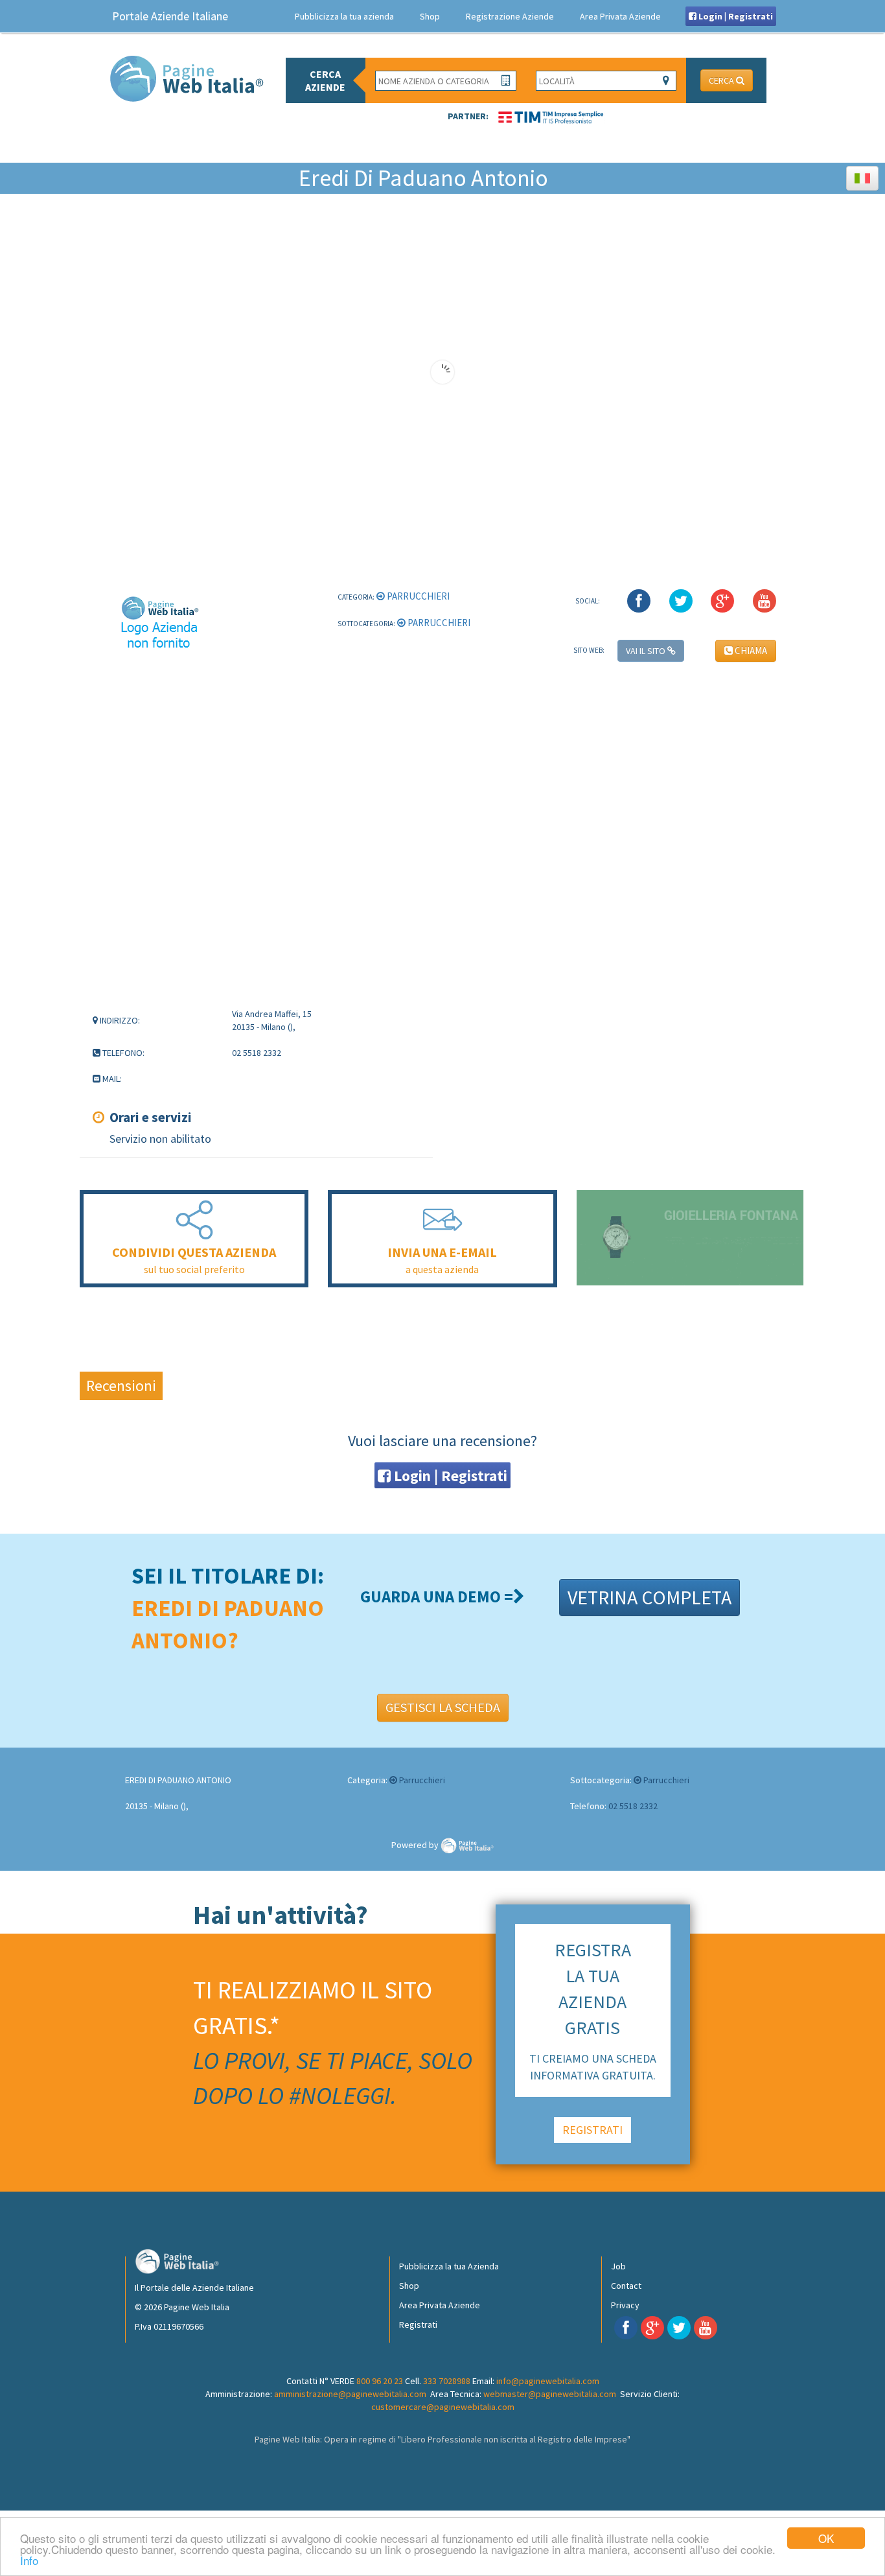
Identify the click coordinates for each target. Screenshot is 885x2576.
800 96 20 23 (380, 2381)
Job (618, 2266)
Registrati (418, 2324)
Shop (430, 16)
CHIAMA (750, 650)
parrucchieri (417, 596)
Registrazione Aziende (510, 16)
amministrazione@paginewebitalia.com (350, 2394)
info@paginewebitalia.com (548, 2381)
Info (29, 2560)
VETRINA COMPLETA (649, 1597)
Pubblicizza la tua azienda (344, 16)
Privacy (625, 2305)
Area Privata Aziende (620, 16)
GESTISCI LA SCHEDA (443, 1707)
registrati (592, 2130)
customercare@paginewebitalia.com (443, 2407)
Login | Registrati (735, 16)
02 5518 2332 (633, 1806)
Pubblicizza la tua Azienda (449, 2266)
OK (826, 2538)
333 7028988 (447, 2381)
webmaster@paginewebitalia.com (550, 2394)
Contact (626, 2286)
